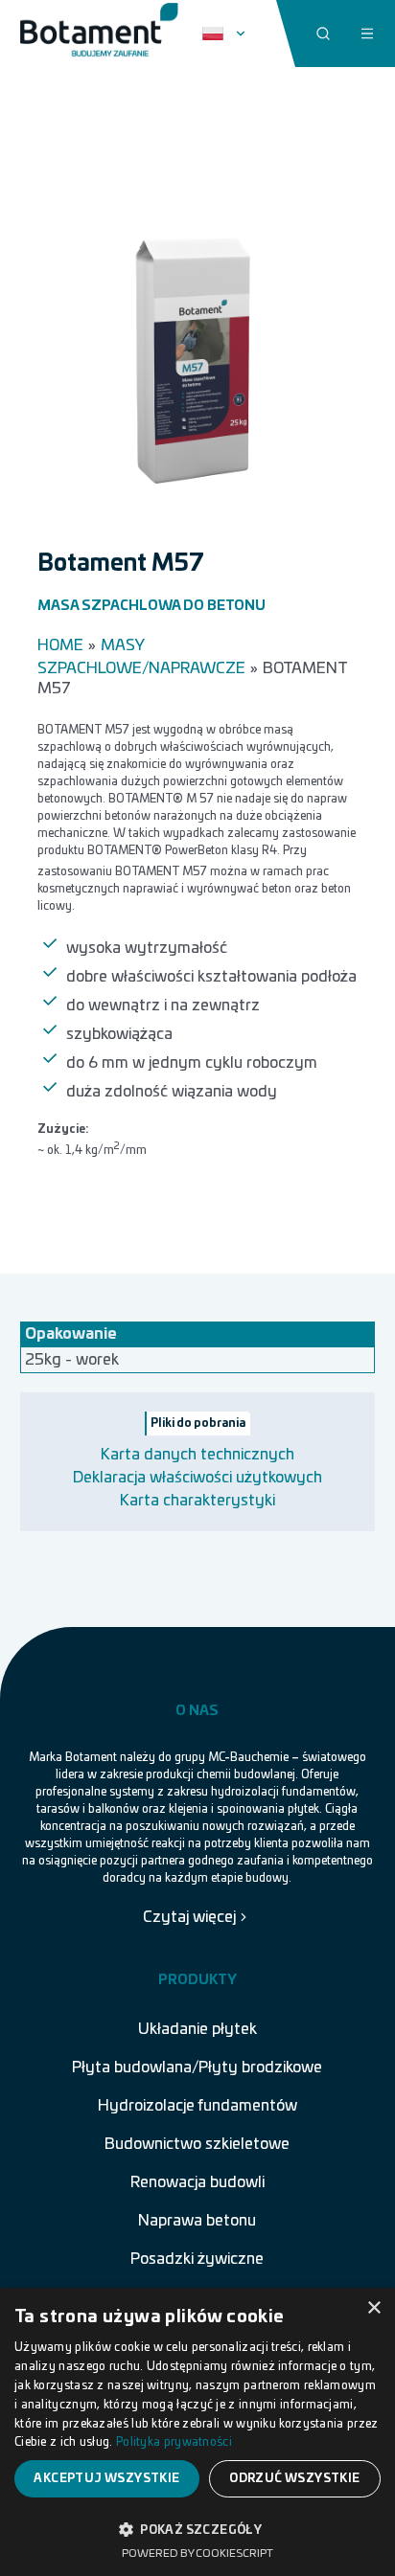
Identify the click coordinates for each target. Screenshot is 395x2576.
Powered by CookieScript (197, 2553)
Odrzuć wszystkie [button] (294, 2478)
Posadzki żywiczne (197, 2259)
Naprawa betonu (197, 2221)
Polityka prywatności (174, 2442)
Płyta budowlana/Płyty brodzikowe (197, 2068)
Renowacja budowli (197, 2182)
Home (60, 645)
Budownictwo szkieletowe (197, 2144)
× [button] (373, 2308)
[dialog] (197, 2432)
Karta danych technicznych (197, 1455)
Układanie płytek (197, 2029)
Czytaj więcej (189, 1917)
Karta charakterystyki (197, 1501)
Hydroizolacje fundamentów (197, 2106)
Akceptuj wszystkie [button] (106, 2478)
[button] (197, 2528)
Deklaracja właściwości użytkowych (197, 1478)
